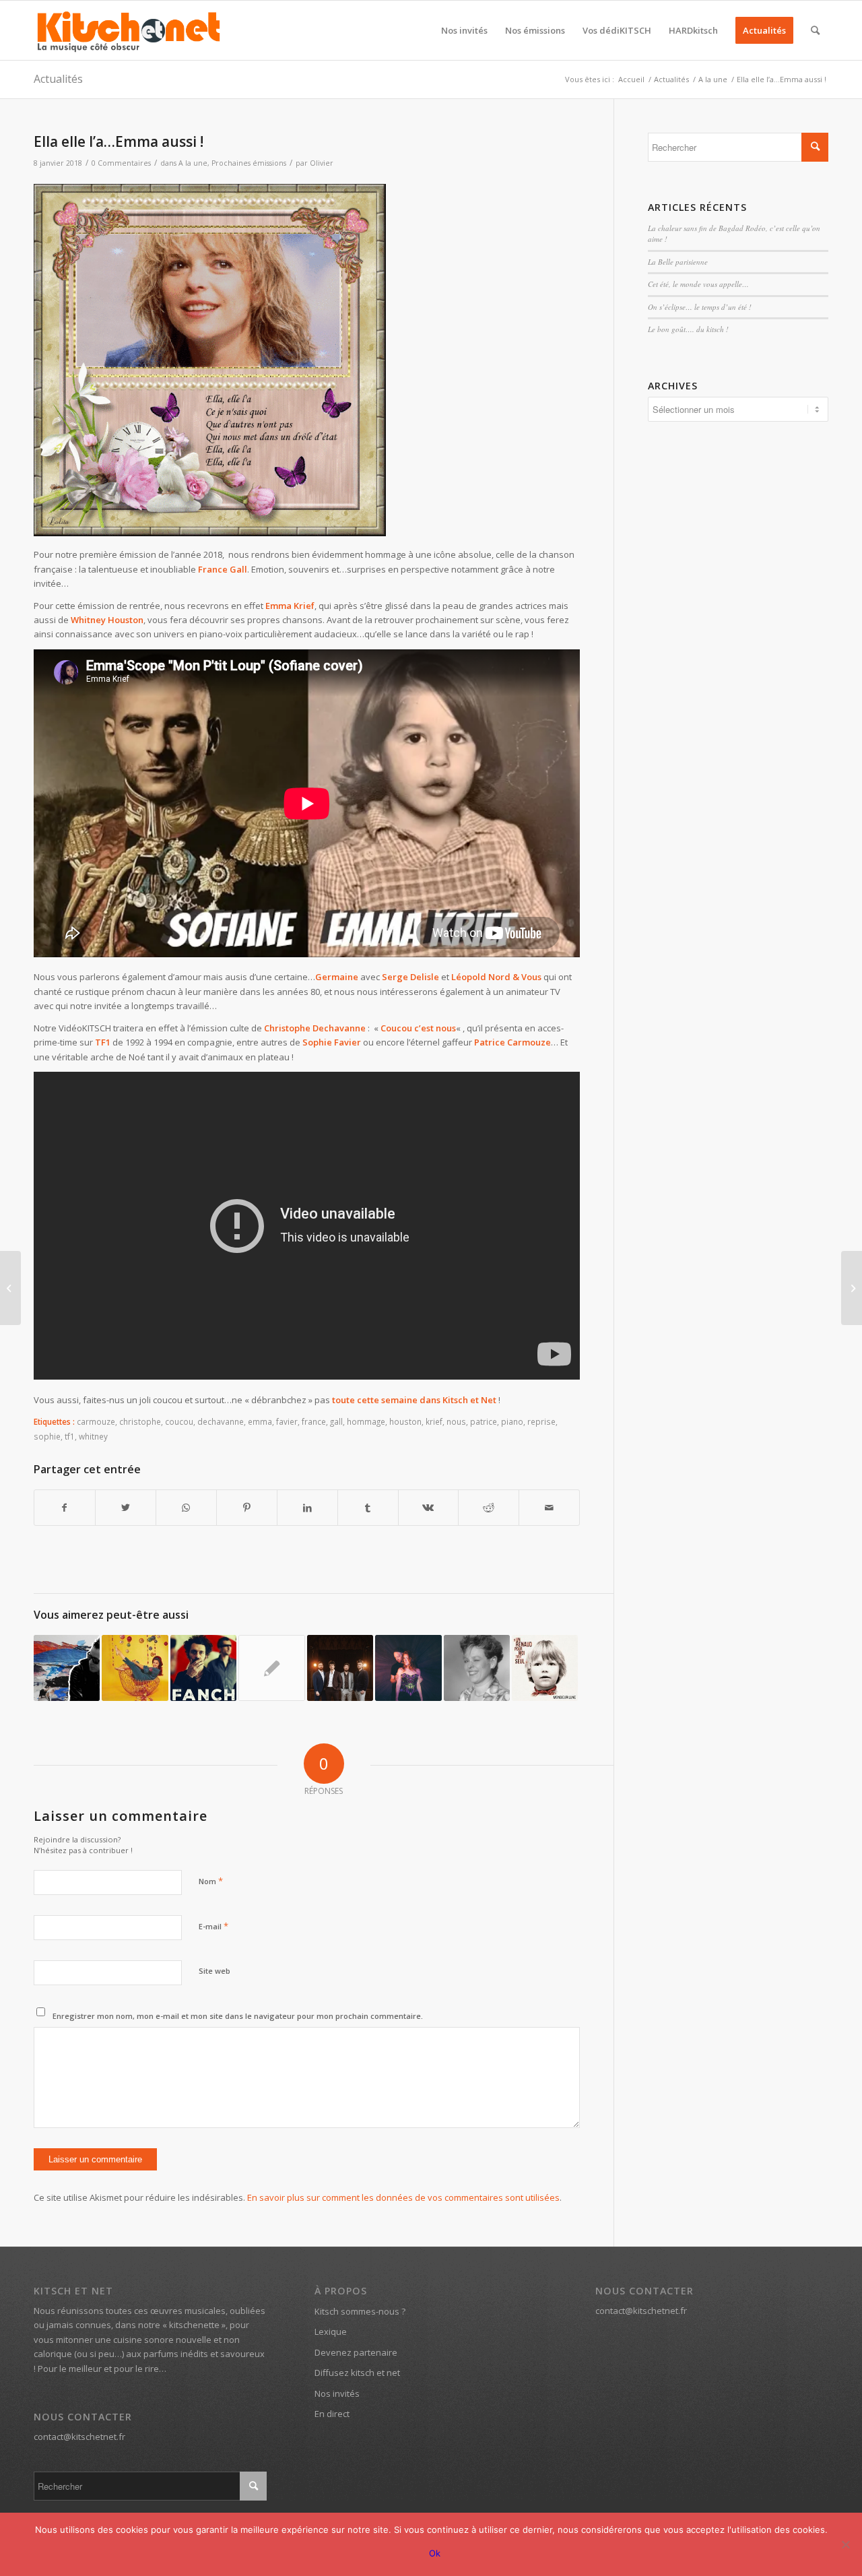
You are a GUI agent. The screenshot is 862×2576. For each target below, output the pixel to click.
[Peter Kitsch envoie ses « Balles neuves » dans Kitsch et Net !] (67, 1668)
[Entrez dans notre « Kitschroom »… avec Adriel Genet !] (340, 1668)
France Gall (223, 569)
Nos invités (337, 2393)
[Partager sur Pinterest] (247, 1508)
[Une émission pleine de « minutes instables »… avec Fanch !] (203, 1668)
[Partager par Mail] (549, 1508)
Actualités (58, 79)
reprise (541, 1421)
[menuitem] (464, 30)
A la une (193, 163)
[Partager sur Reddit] (489, 1508)
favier (287, 1421)
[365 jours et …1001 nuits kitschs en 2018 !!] (10, 1288)
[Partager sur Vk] (429, 1508)
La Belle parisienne (678, 262)
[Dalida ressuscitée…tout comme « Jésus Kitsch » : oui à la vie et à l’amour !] (135, 1668)
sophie (47, 1436)
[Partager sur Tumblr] (368, 1508)
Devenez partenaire (356, 2352)
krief (434, 1421)
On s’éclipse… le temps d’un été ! (700, 307)
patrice (484, 1421)
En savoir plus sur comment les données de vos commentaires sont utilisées (403, 2197)
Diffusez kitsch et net (357, 2373)
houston (405, 1421)
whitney (93, 1436)
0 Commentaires (121, 163)
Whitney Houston (107, 620)
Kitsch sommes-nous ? (360, 2311)
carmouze (96, 1421)
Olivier (322, 163)
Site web (214, 1971)
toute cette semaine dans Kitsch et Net (414, 1400)
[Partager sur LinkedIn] (307, 1508)
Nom (211, 1881)
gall (336, 1421)
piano (512, 1421)
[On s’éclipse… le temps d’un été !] (408, 1668)
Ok (435, 2553)
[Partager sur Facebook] (65, 1508)
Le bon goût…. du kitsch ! (688, 329)
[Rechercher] (815, 30)
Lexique (331, 2331)
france (314, 1421)
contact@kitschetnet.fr (79, 2437)
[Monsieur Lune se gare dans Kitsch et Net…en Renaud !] (545, 1668)
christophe (140, 1421)
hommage (366, 1421)
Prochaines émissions (249, 163)
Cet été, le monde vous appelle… (698, 284)
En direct (332, 2414)
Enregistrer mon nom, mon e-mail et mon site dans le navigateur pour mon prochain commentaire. (238, 2016)
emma (260, 1421)
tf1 (70, 1436)
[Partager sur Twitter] (126, 1508)
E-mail (213, 1926)
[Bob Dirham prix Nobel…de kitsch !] (271, 1668)
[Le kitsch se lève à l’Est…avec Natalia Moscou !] (852, 1288)
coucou (179, 1421)
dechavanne (221, 1421)
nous (456, 1421)
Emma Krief (290, 606)
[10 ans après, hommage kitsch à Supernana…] (477, 1668)
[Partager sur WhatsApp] (186, 1508)
